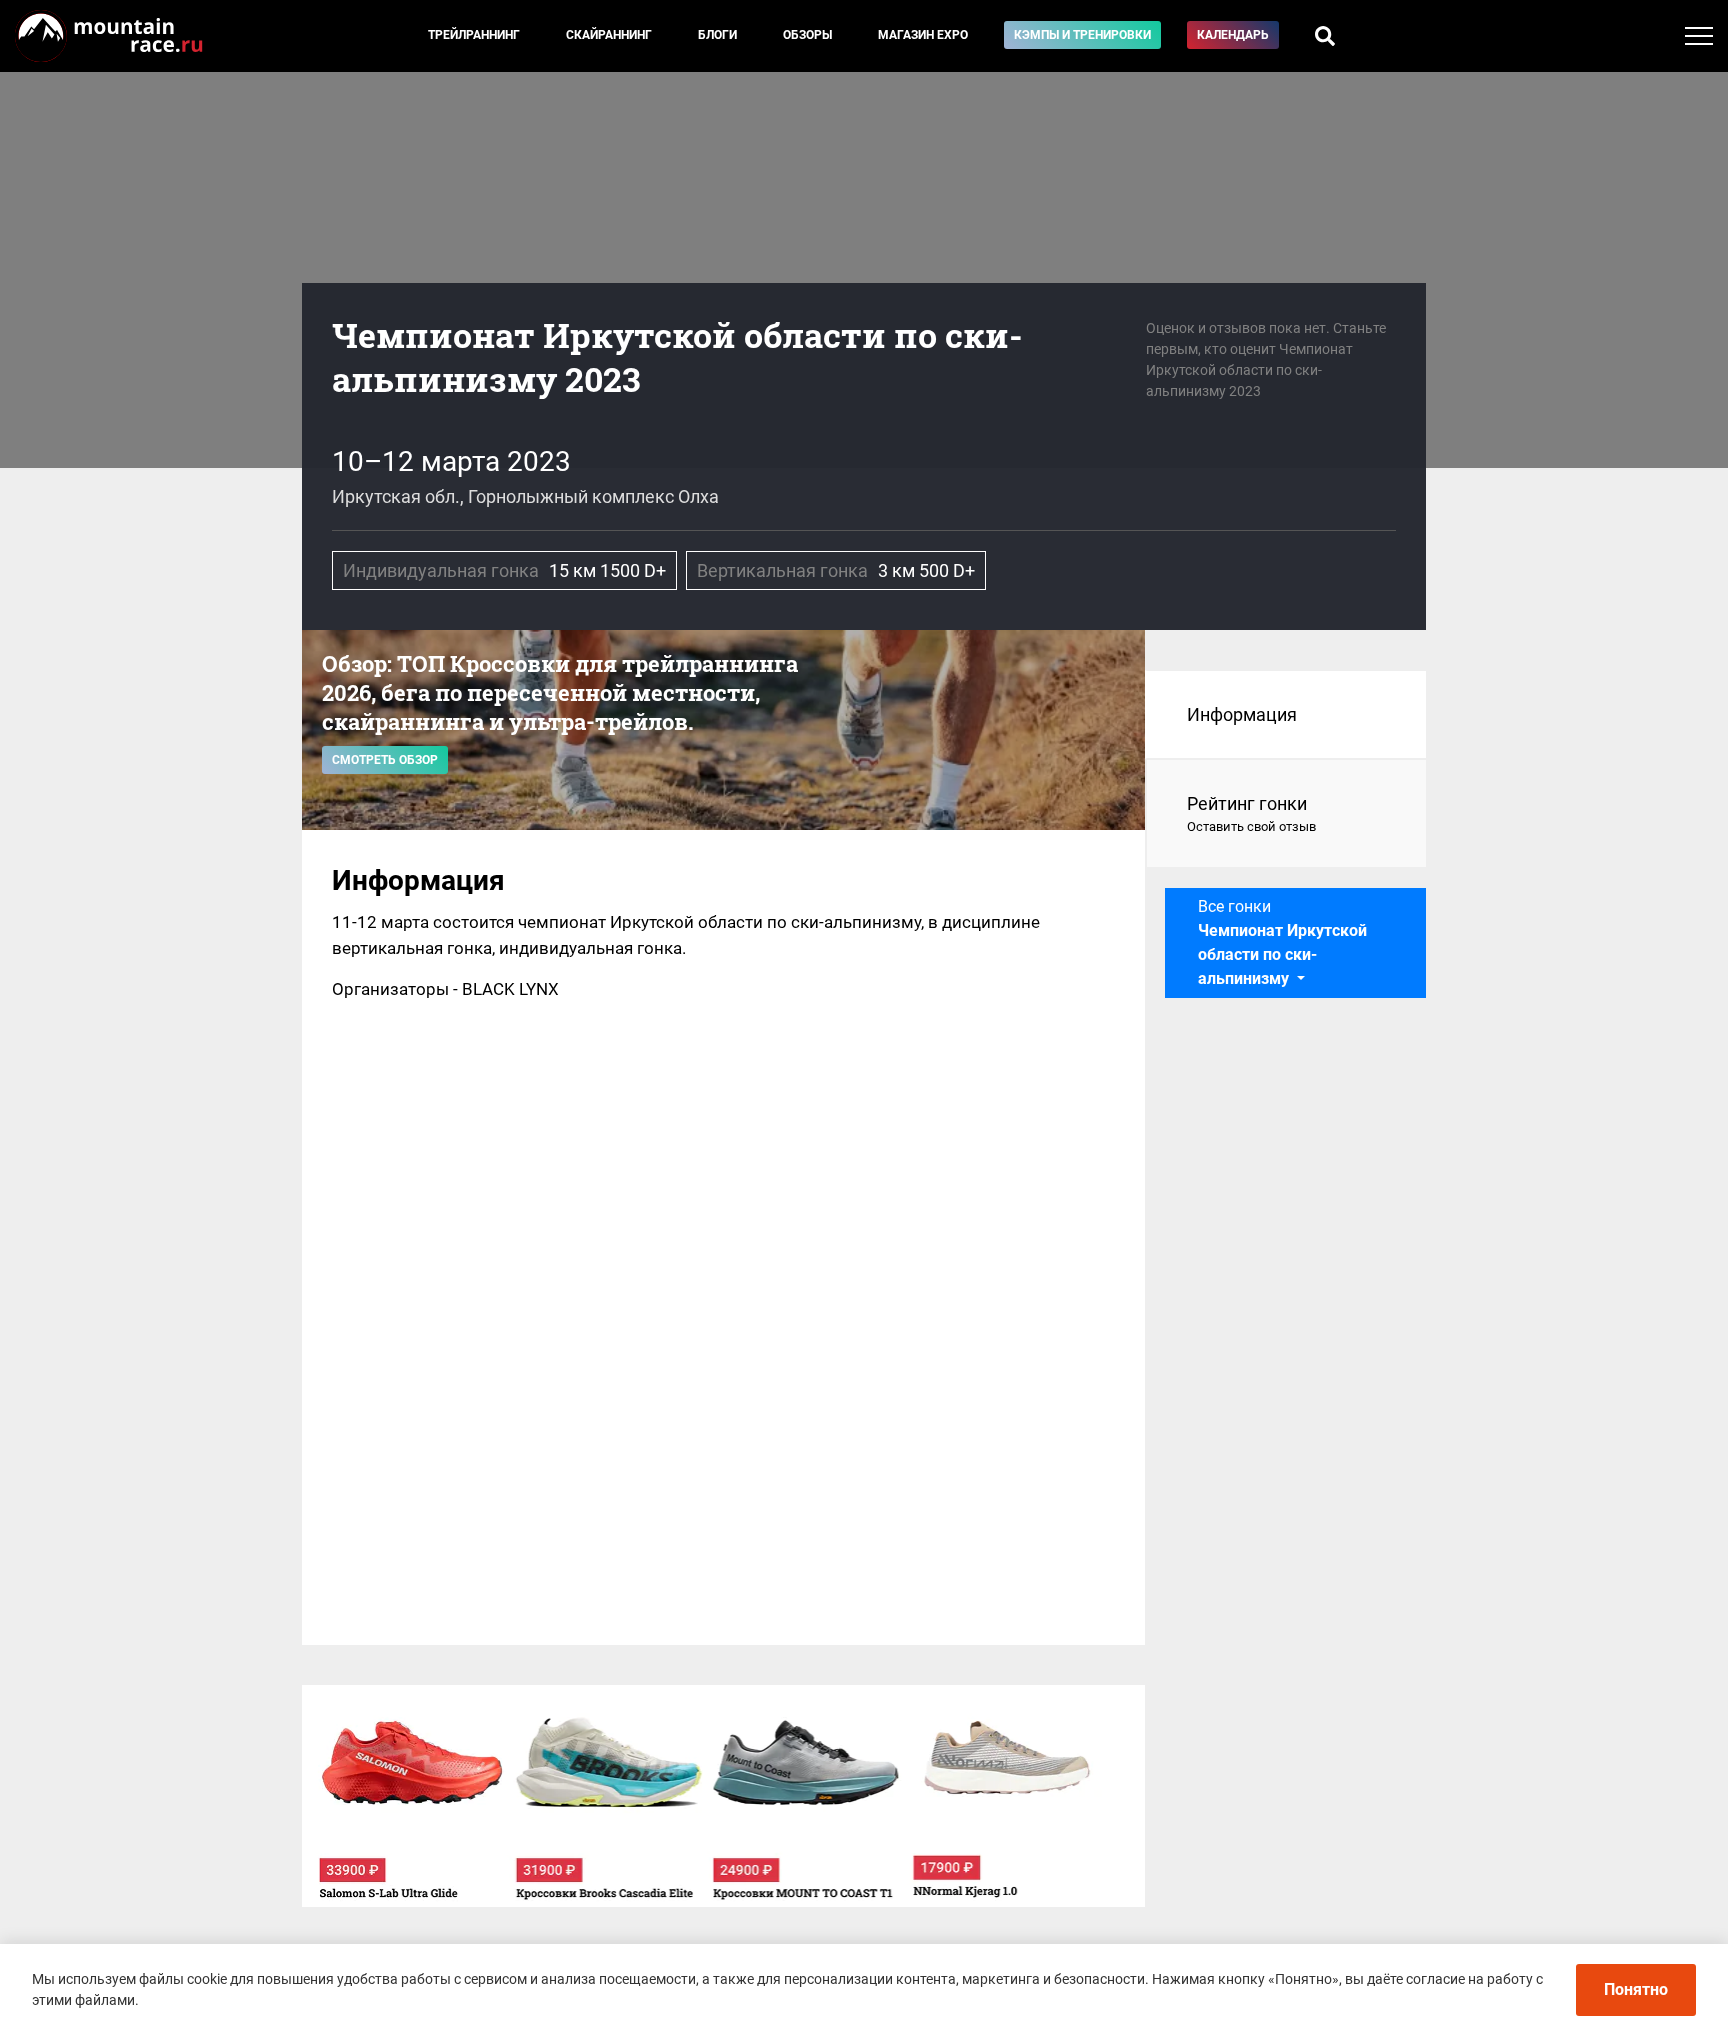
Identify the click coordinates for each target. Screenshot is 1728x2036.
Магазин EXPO (923, 35)
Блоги (717, 35)
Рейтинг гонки (1251, 813)
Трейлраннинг (474, 35)
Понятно (1636, 1989)
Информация (1242, 714)
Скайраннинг (609, 35)
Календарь (1233, 35)
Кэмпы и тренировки (1082, 35)
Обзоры (807, 35)
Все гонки (1282, 942)
